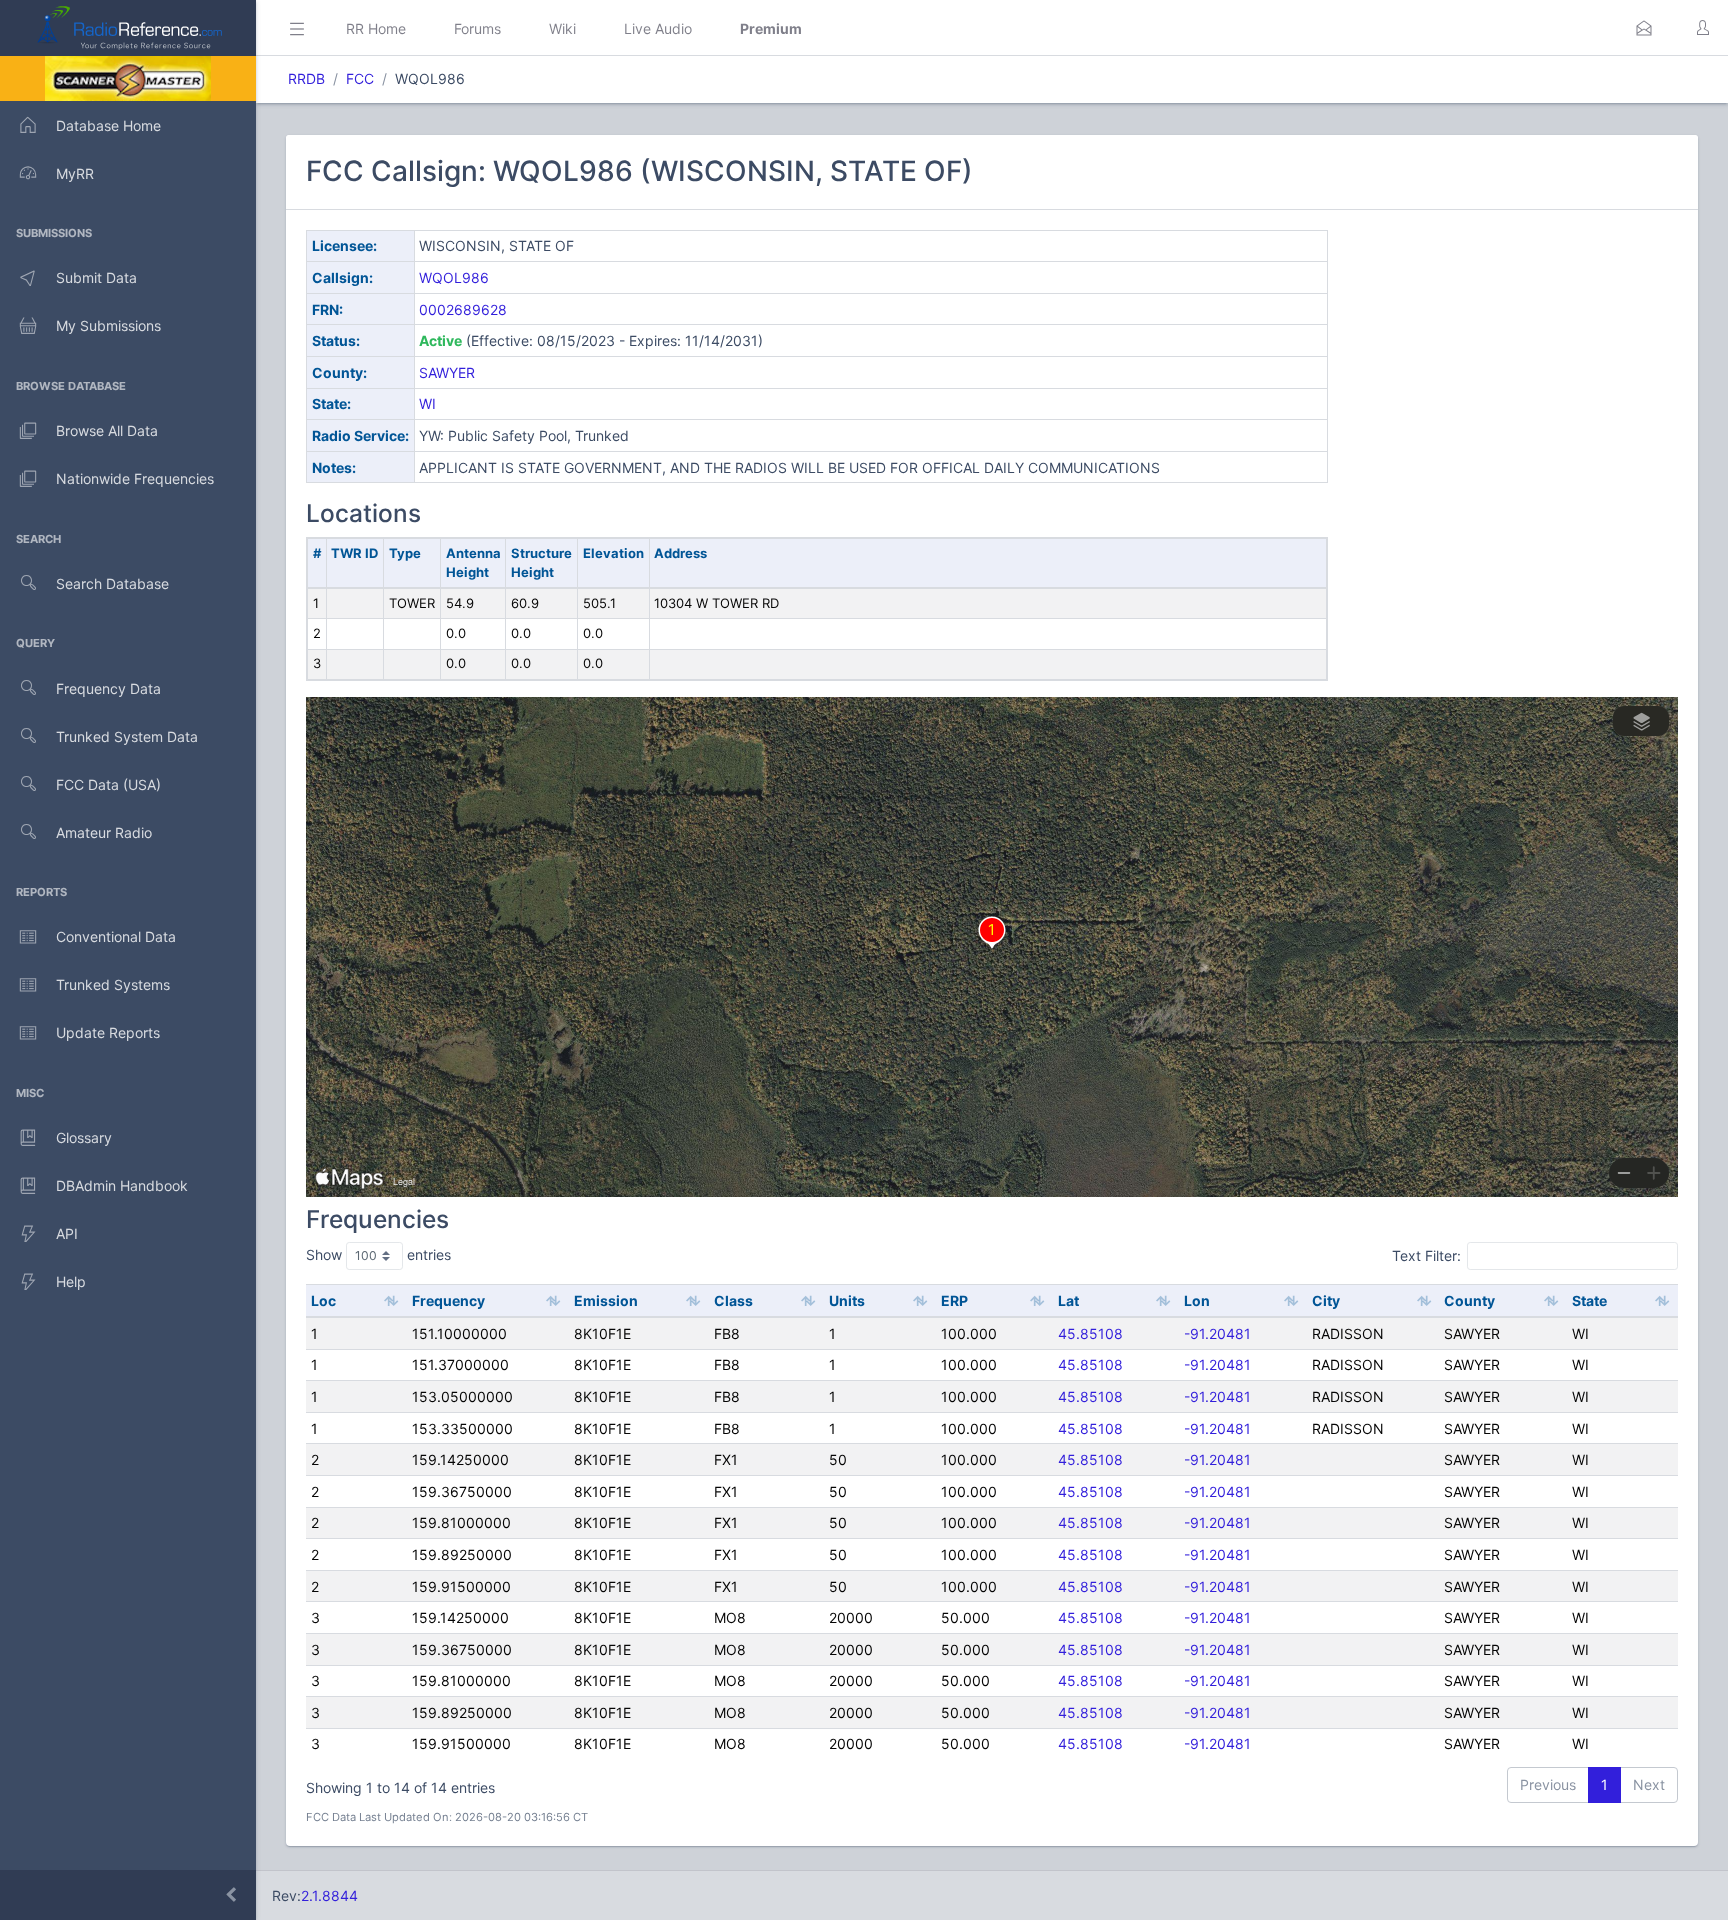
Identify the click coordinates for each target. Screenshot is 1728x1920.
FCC (360, 78)
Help (71, 1281)
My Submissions (108, 325)
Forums (477, 28)
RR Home (376, 28)
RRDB (306, 78)
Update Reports (108, 1032)
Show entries (378, 1254)
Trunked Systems (113, 984)
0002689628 (463, 309)
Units (847, 1300)
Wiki (562, 28)
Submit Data (96, 277)
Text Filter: (1426, 1255)
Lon (1197, 1300)
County (1469, 1300)
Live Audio (658, 28)
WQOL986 (454, 277)
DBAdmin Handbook (122, 1185)
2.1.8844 (329, 1895)
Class (733, 1300)
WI (427, 403)
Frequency (448, 1300)
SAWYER (447, 372)
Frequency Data (108, 688)
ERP (954, 1300)
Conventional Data (116, 936)
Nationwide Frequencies (135, 478)
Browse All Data (107, 430)
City (1326, 1300)
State (1589, 1300)
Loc (323, 1300)
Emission (606, 1300)
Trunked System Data (127, 736)
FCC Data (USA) (108, 784)
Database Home (108, 125)
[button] (1644, 28)
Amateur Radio (104, 832)
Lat (1068, 1300)
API (67, 1233)
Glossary (84, 1137)
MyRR (75, 173)
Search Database (112, 583)
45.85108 (1090, 1333)
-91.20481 (1217, 1333)
